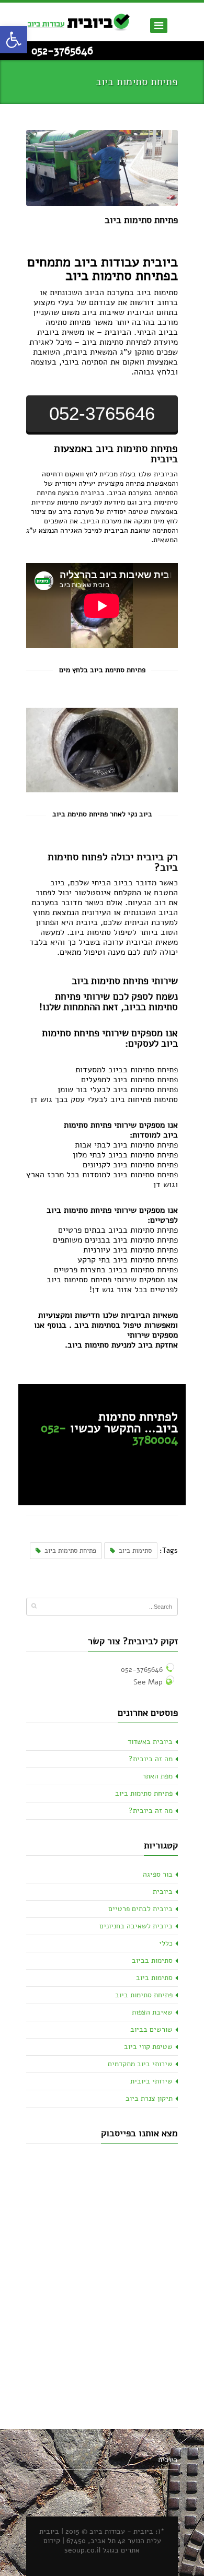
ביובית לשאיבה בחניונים (136, 1926)
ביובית (163, 1892)
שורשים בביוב (151, 2029)
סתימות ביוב (135, 1551)
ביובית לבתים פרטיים (140, 1909)
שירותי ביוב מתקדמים (140, 2064)
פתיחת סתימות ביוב (141, 220)
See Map (148, 1682)
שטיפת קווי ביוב (148, 2047)
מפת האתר (157, 1776)
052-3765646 (62, 51)
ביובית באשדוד (150, 1742)
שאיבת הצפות (152, 2012)
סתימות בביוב (152, 1960)
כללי (166, 1943)
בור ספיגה (158, 1874)
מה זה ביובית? (151, 1759)
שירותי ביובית (151, 2081)
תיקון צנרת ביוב (149, 2098)
